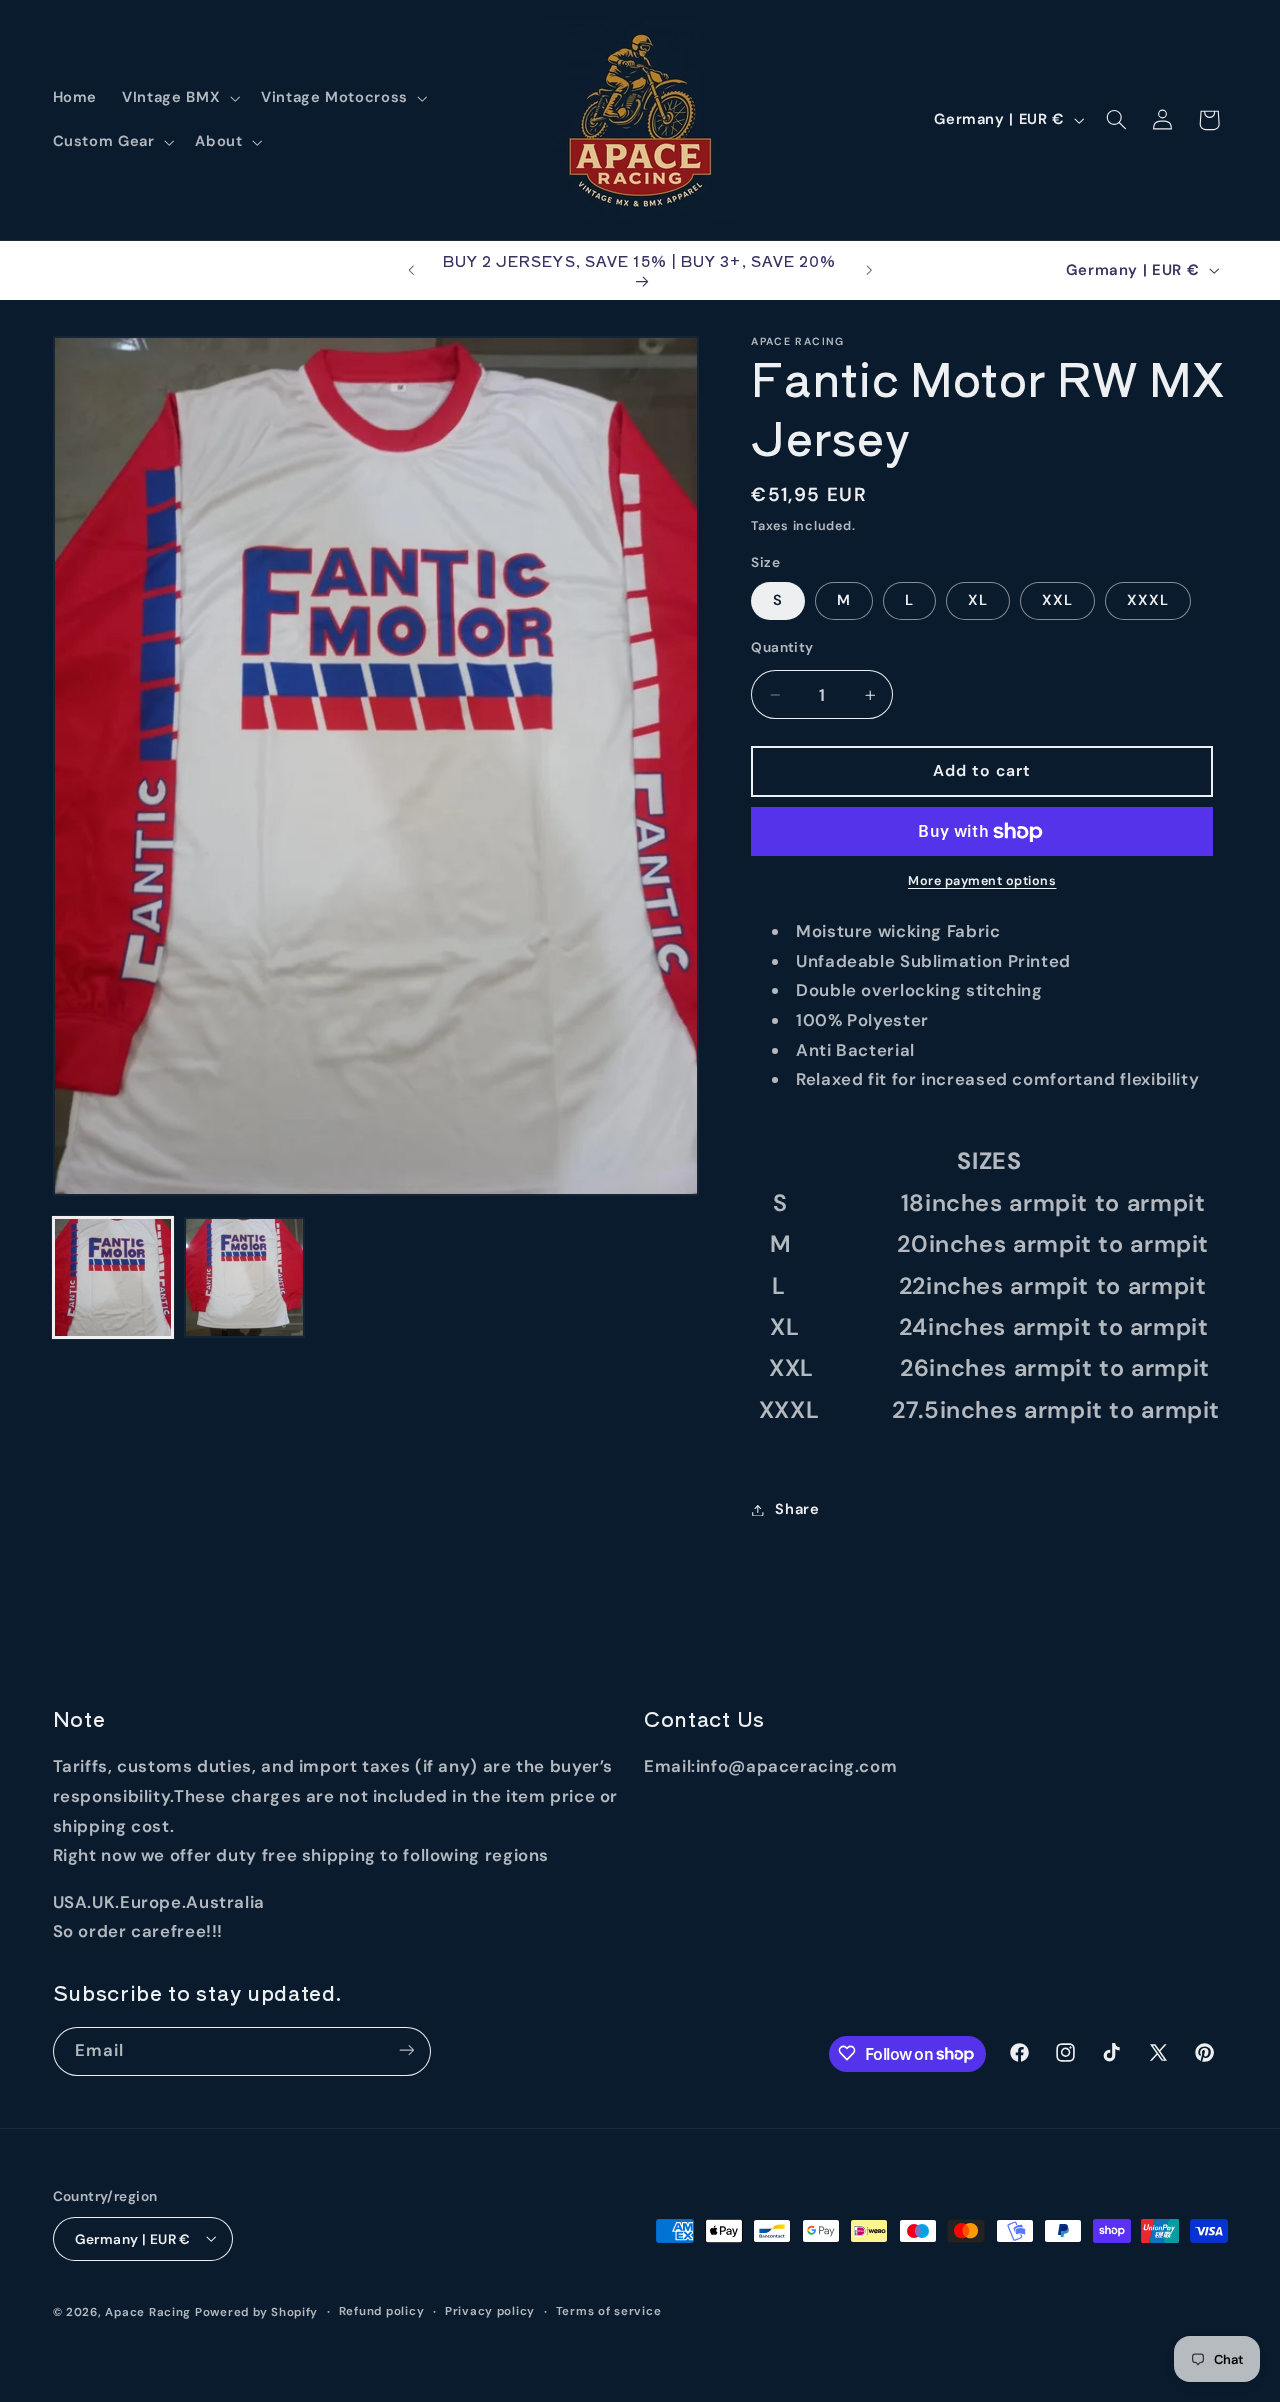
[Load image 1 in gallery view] (113, 1277)
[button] (179, 98)
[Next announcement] (869, 270)
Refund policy (382, 2311)
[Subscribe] (406, 2050)
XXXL (1148, 600)
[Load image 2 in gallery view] (244, 1277)
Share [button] (797, 1509)
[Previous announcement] (411, 270)
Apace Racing (148, 2311)
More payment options (982, 881)
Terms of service (609, 2311)
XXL (1057, 600)
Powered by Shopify (256, 2311)
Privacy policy (490, 2311)
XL (978, 600)
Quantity (782, 647)
